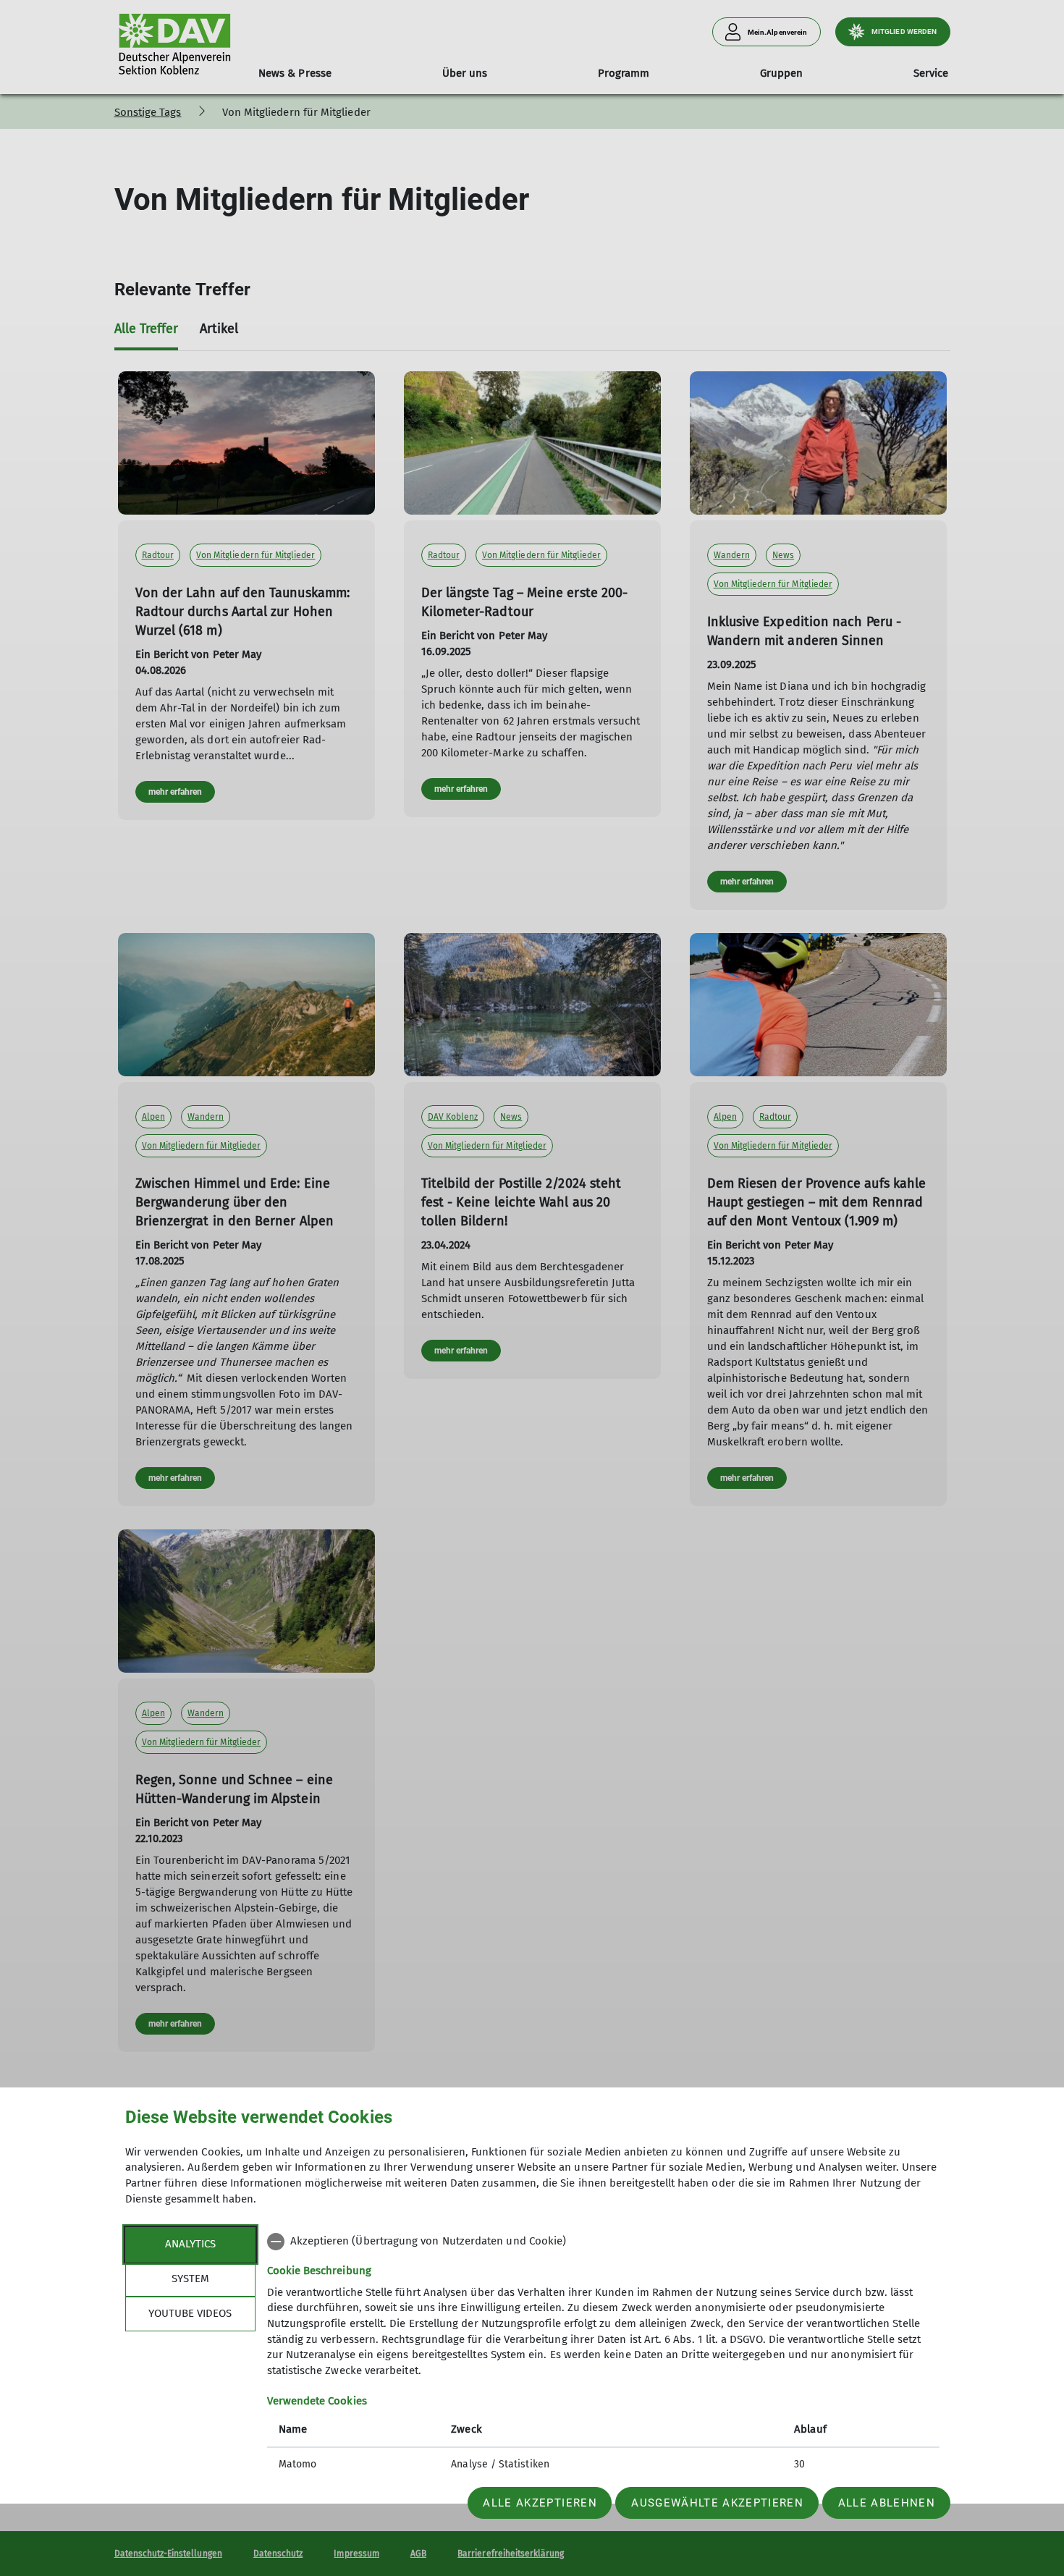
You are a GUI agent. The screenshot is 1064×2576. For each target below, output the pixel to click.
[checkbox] (603, 2242)
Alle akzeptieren (540, 2503)
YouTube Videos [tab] (190, 2313)
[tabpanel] (603, 2355)
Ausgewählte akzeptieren (717, 2503)
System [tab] (190, 2279)
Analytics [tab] (190, 2244)
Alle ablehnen (887, 2503)
